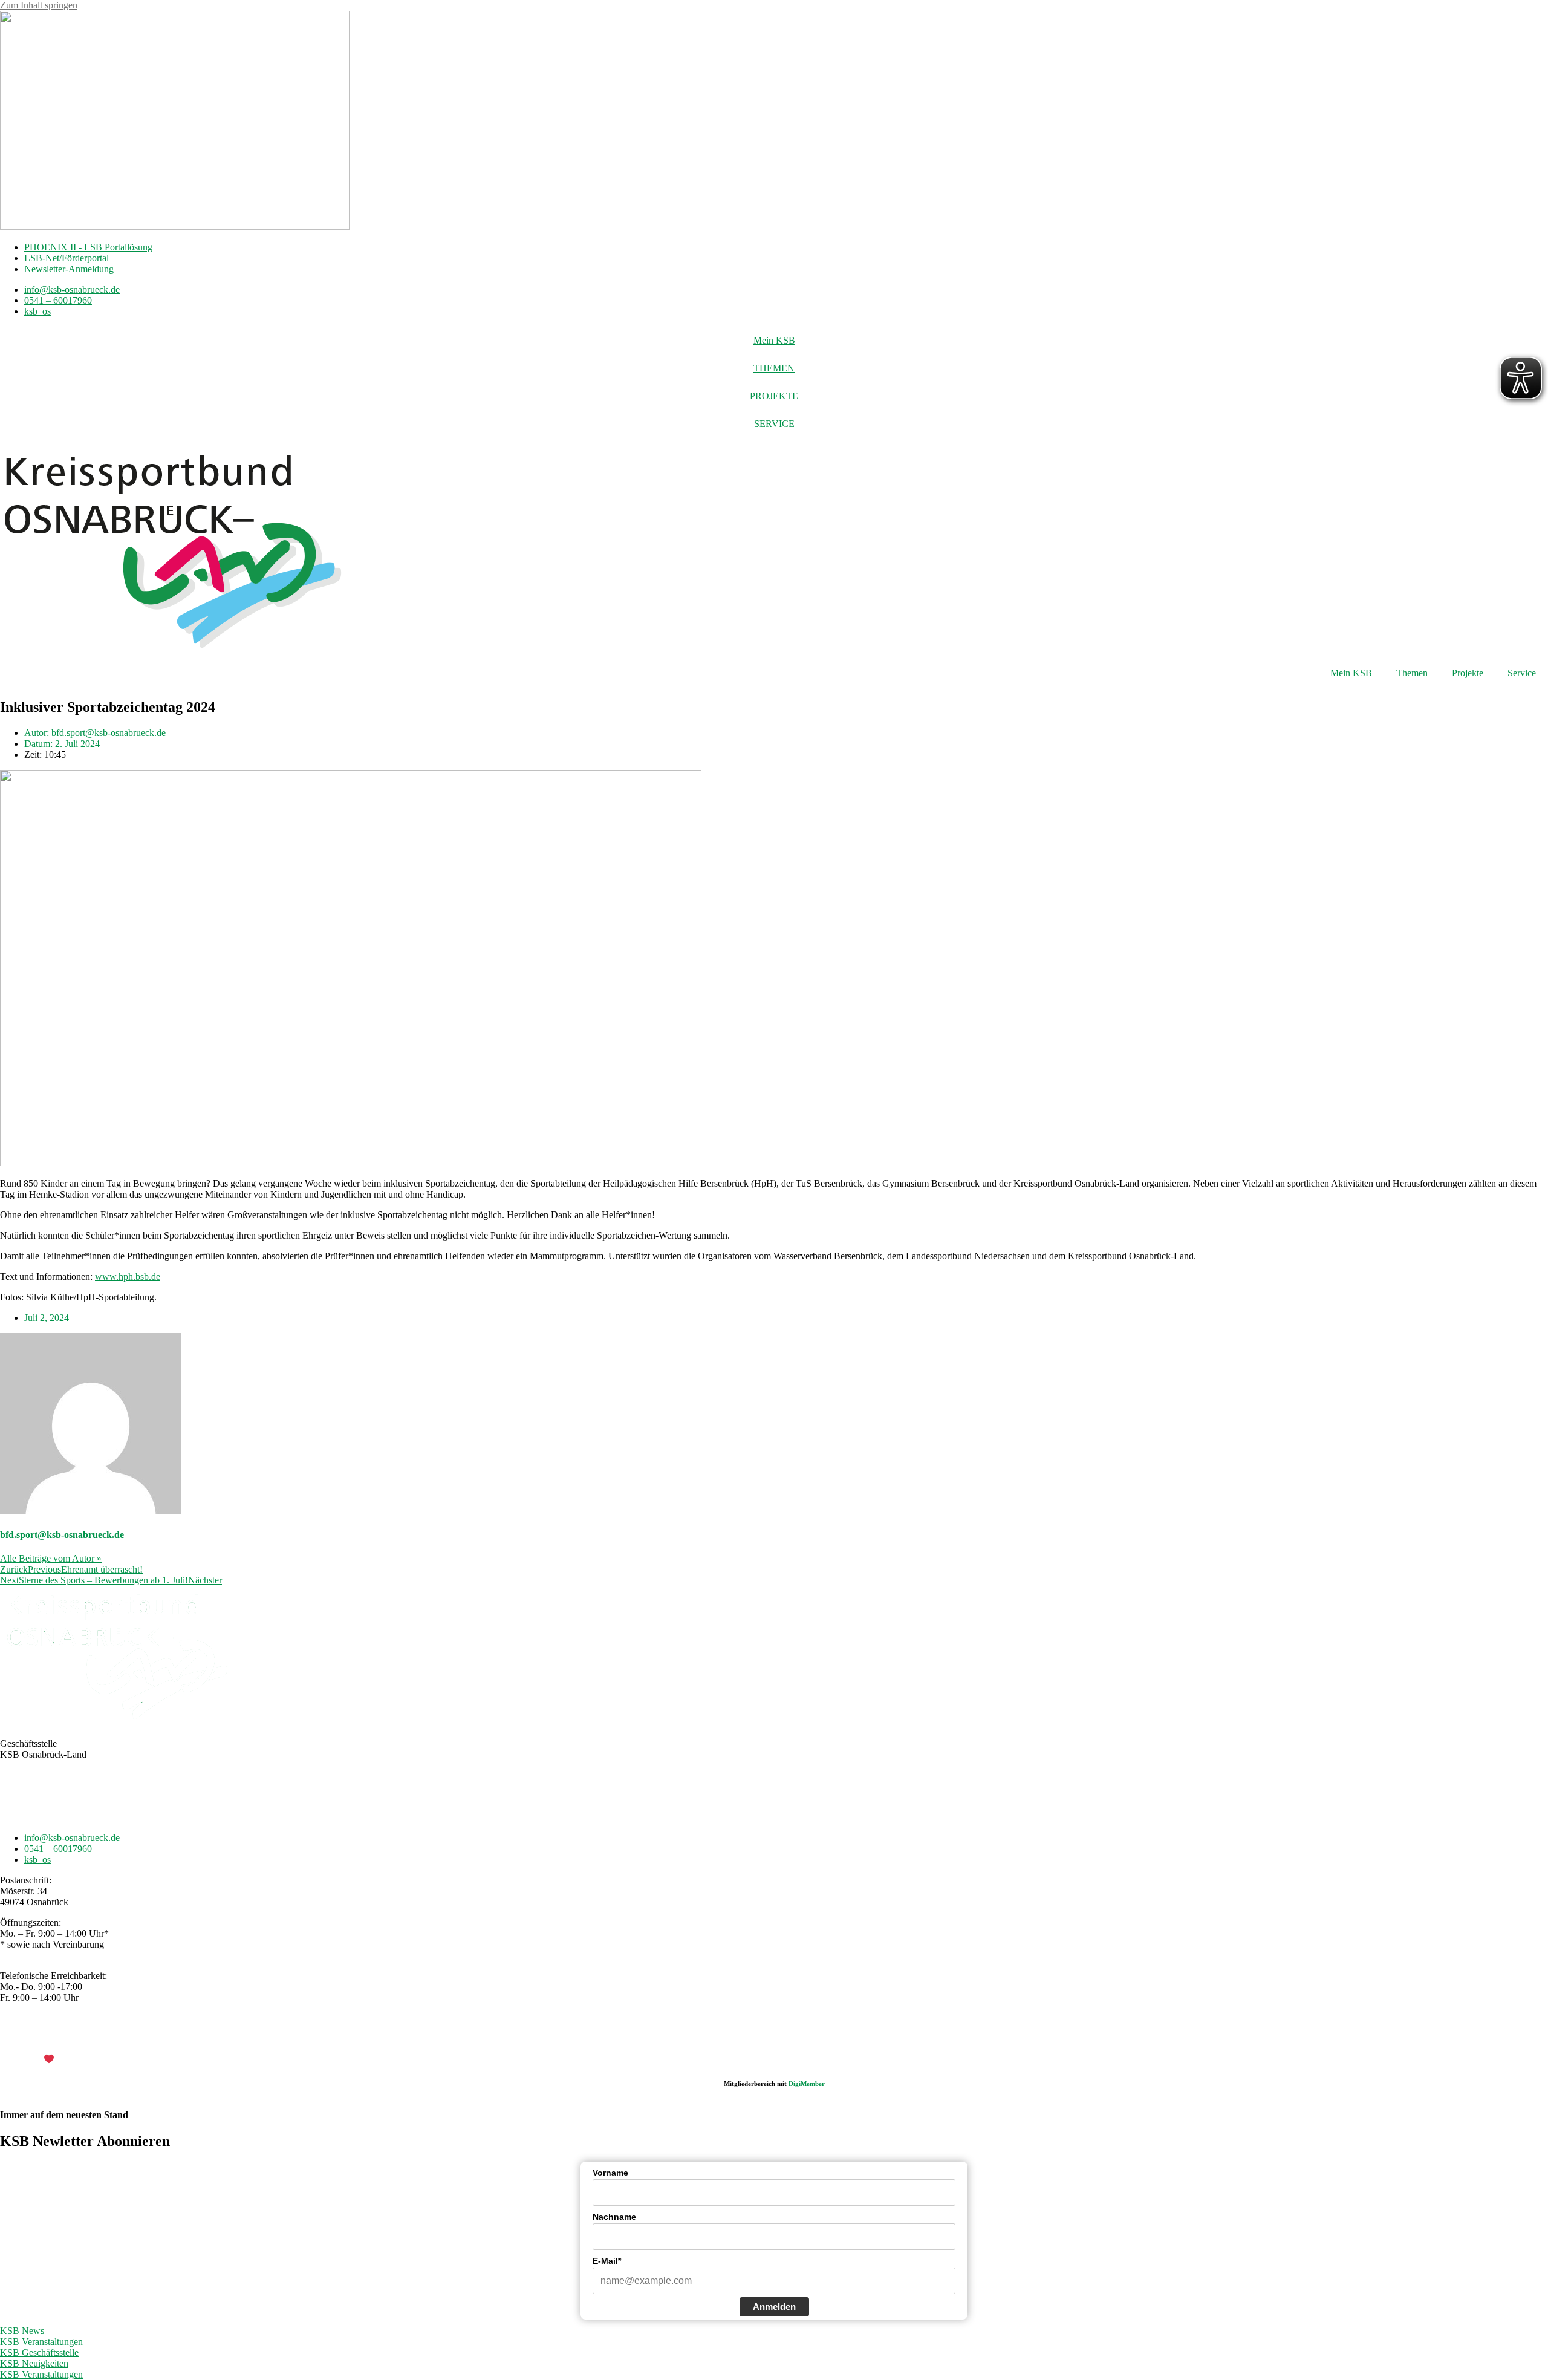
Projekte (1468, 673)
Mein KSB (774, 340)
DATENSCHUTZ (805, 2039)
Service (1522, 673)
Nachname (614, 2217)
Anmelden (774, 2307)
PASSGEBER (97, 2060)
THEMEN (774, 368)
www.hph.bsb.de (128, 1276)
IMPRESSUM (735, 2039)
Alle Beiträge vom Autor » (51, 1558)
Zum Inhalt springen (39, 5)
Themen (1412, 673)
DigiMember (807, 2084)
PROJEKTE (774, 396)
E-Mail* (607, 2261)
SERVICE (774, 424)
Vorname (610, 2173)
